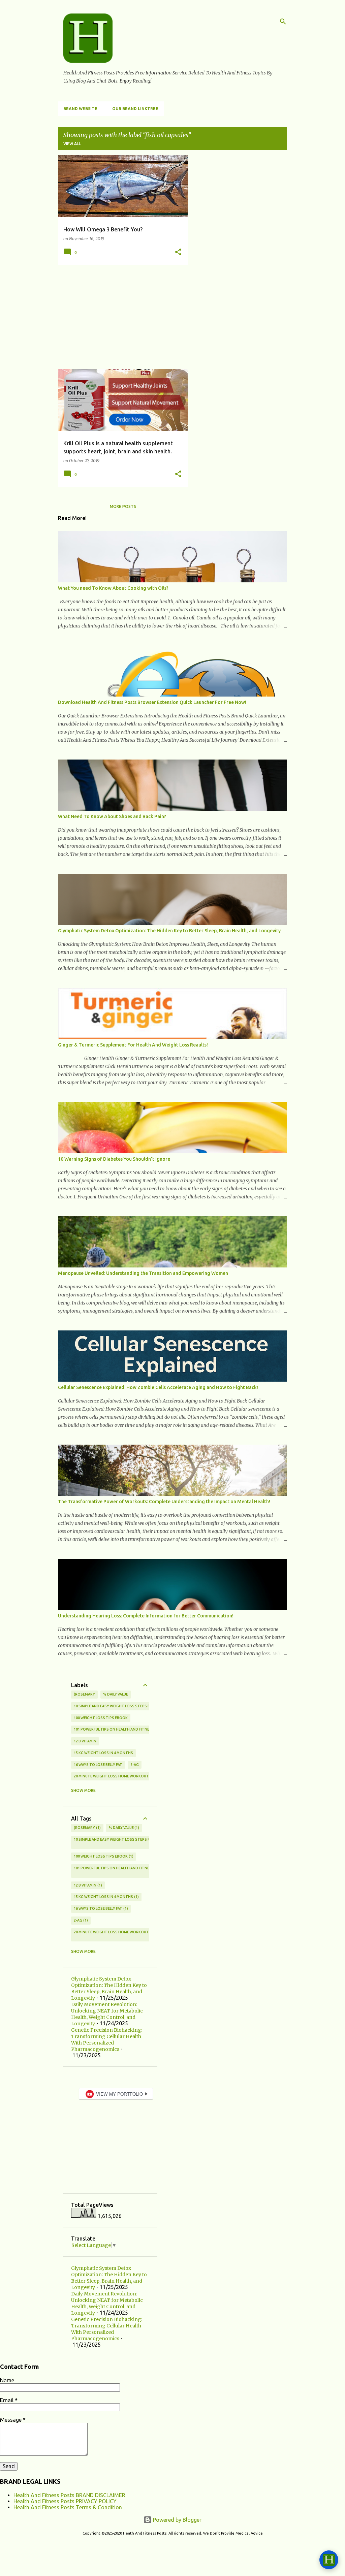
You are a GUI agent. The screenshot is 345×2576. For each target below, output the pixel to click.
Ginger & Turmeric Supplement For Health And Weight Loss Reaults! (133, 1045)
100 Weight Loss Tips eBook (101, 1718)
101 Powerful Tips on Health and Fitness (114, 1729)
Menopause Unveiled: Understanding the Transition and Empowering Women (143, 1273)
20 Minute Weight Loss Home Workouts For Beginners (127, 1776)
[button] (178, 252)
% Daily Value (116, 1694)
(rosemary (84, 1694)
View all (72, 144)
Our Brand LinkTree (135, 109)
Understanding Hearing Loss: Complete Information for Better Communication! (146, 1616)
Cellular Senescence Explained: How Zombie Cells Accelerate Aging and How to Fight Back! (158, 1387)
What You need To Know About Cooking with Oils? (113, 588)
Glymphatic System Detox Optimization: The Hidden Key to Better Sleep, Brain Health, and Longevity (169, 931)
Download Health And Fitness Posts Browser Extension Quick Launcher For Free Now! (152, 702)
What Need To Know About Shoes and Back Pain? (112, 816)
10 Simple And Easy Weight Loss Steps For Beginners (125, 1706)
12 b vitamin (85, 1741)
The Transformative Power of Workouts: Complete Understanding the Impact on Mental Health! (164, 1502)
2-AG (135, 1765)
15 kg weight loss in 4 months (103, 1753)
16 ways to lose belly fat (98, 1765)
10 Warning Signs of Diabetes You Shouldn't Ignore (114, 1159)
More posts (123, 506)
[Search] (283, 22)
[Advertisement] (120, 317)
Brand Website (80, 109)
